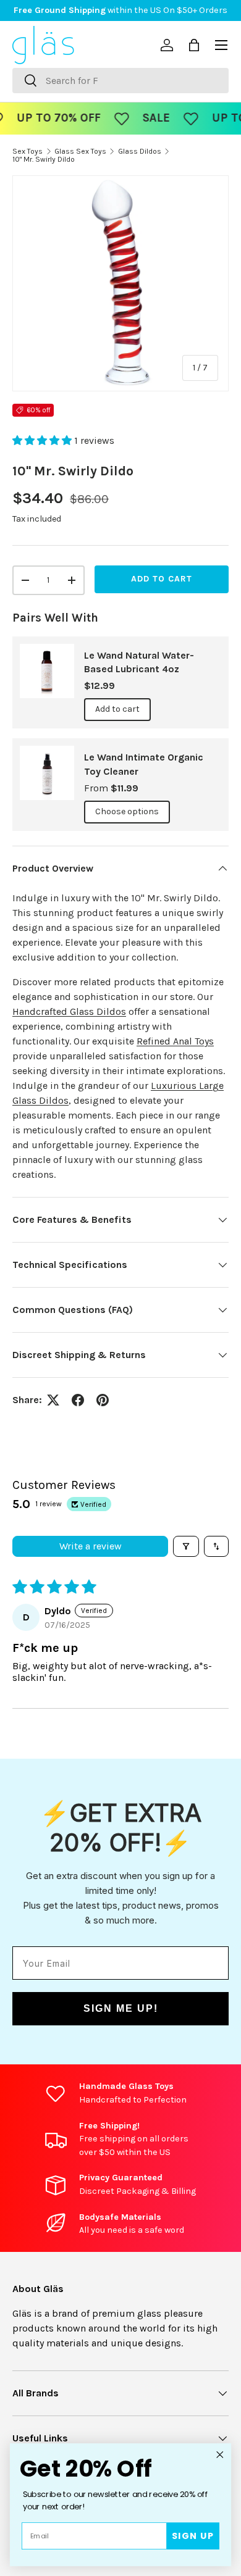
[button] (43, 440)
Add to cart (162, 579)
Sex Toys (27, 151)
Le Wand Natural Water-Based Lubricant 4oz (139, 662)
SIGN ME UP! (121, 2008)
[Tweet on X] (53, 1400)
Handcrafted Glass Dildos (69, 1011)
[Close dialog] (220, 2454)
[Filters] (186, 1546)
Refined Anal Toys (175, 1041)
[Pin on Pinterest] (103, 1400)
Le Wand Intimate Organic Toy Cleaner (144, 764)
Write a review (91, 1546)
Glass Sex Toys (80, 151)
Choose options (127, 811)
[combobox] (120, 81)
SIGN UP (193, 2536)
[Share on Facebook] (78, 1400)
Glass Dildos (140, 151)
